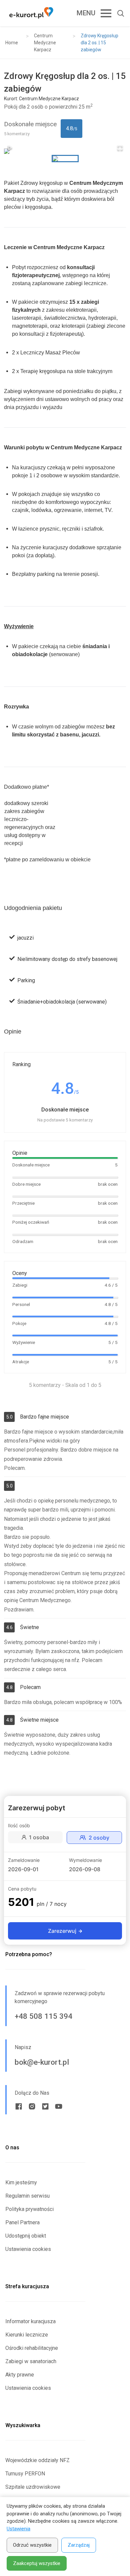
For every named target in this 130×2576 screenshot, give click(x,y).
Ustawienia (18, 2529)
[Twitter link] (45, 2106)
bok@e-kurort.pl (42, 2062)
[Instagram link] (32, 2106)
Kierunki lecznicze (27, 2335)
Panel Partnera (22, 2222)
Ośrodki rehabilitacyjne (32, 2348)
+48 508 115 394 (43, 2016)
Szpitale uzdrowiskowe (33, 2487)
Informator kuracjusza (30, 2321)
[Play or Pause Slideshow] (10, 148)
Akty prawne (20, 2375)
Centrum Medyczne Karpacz (45, 43)
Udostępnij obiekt (26, 2236)
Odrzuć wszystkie (32, 2545)
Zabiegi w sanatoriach (31, 2361)
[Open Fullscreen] (120, 148)
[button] (65, 151)
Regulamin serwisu (27, 2196)
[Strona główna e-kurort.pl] (31, 13)
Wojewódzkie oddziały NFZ (37, 2460)
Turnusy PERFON (25, 2474)
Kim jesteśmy (21, 2182)
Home (12, 43)
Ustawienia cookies (28, 2249)
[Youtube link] (59, 2106)
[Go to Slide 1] (65, 159)
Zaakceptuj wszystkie (37, 2563)
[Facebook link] (19, 2106)
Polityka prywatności (29, 2209)
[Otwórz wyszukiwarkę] (118, 13)
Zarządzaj (79, 2545)
